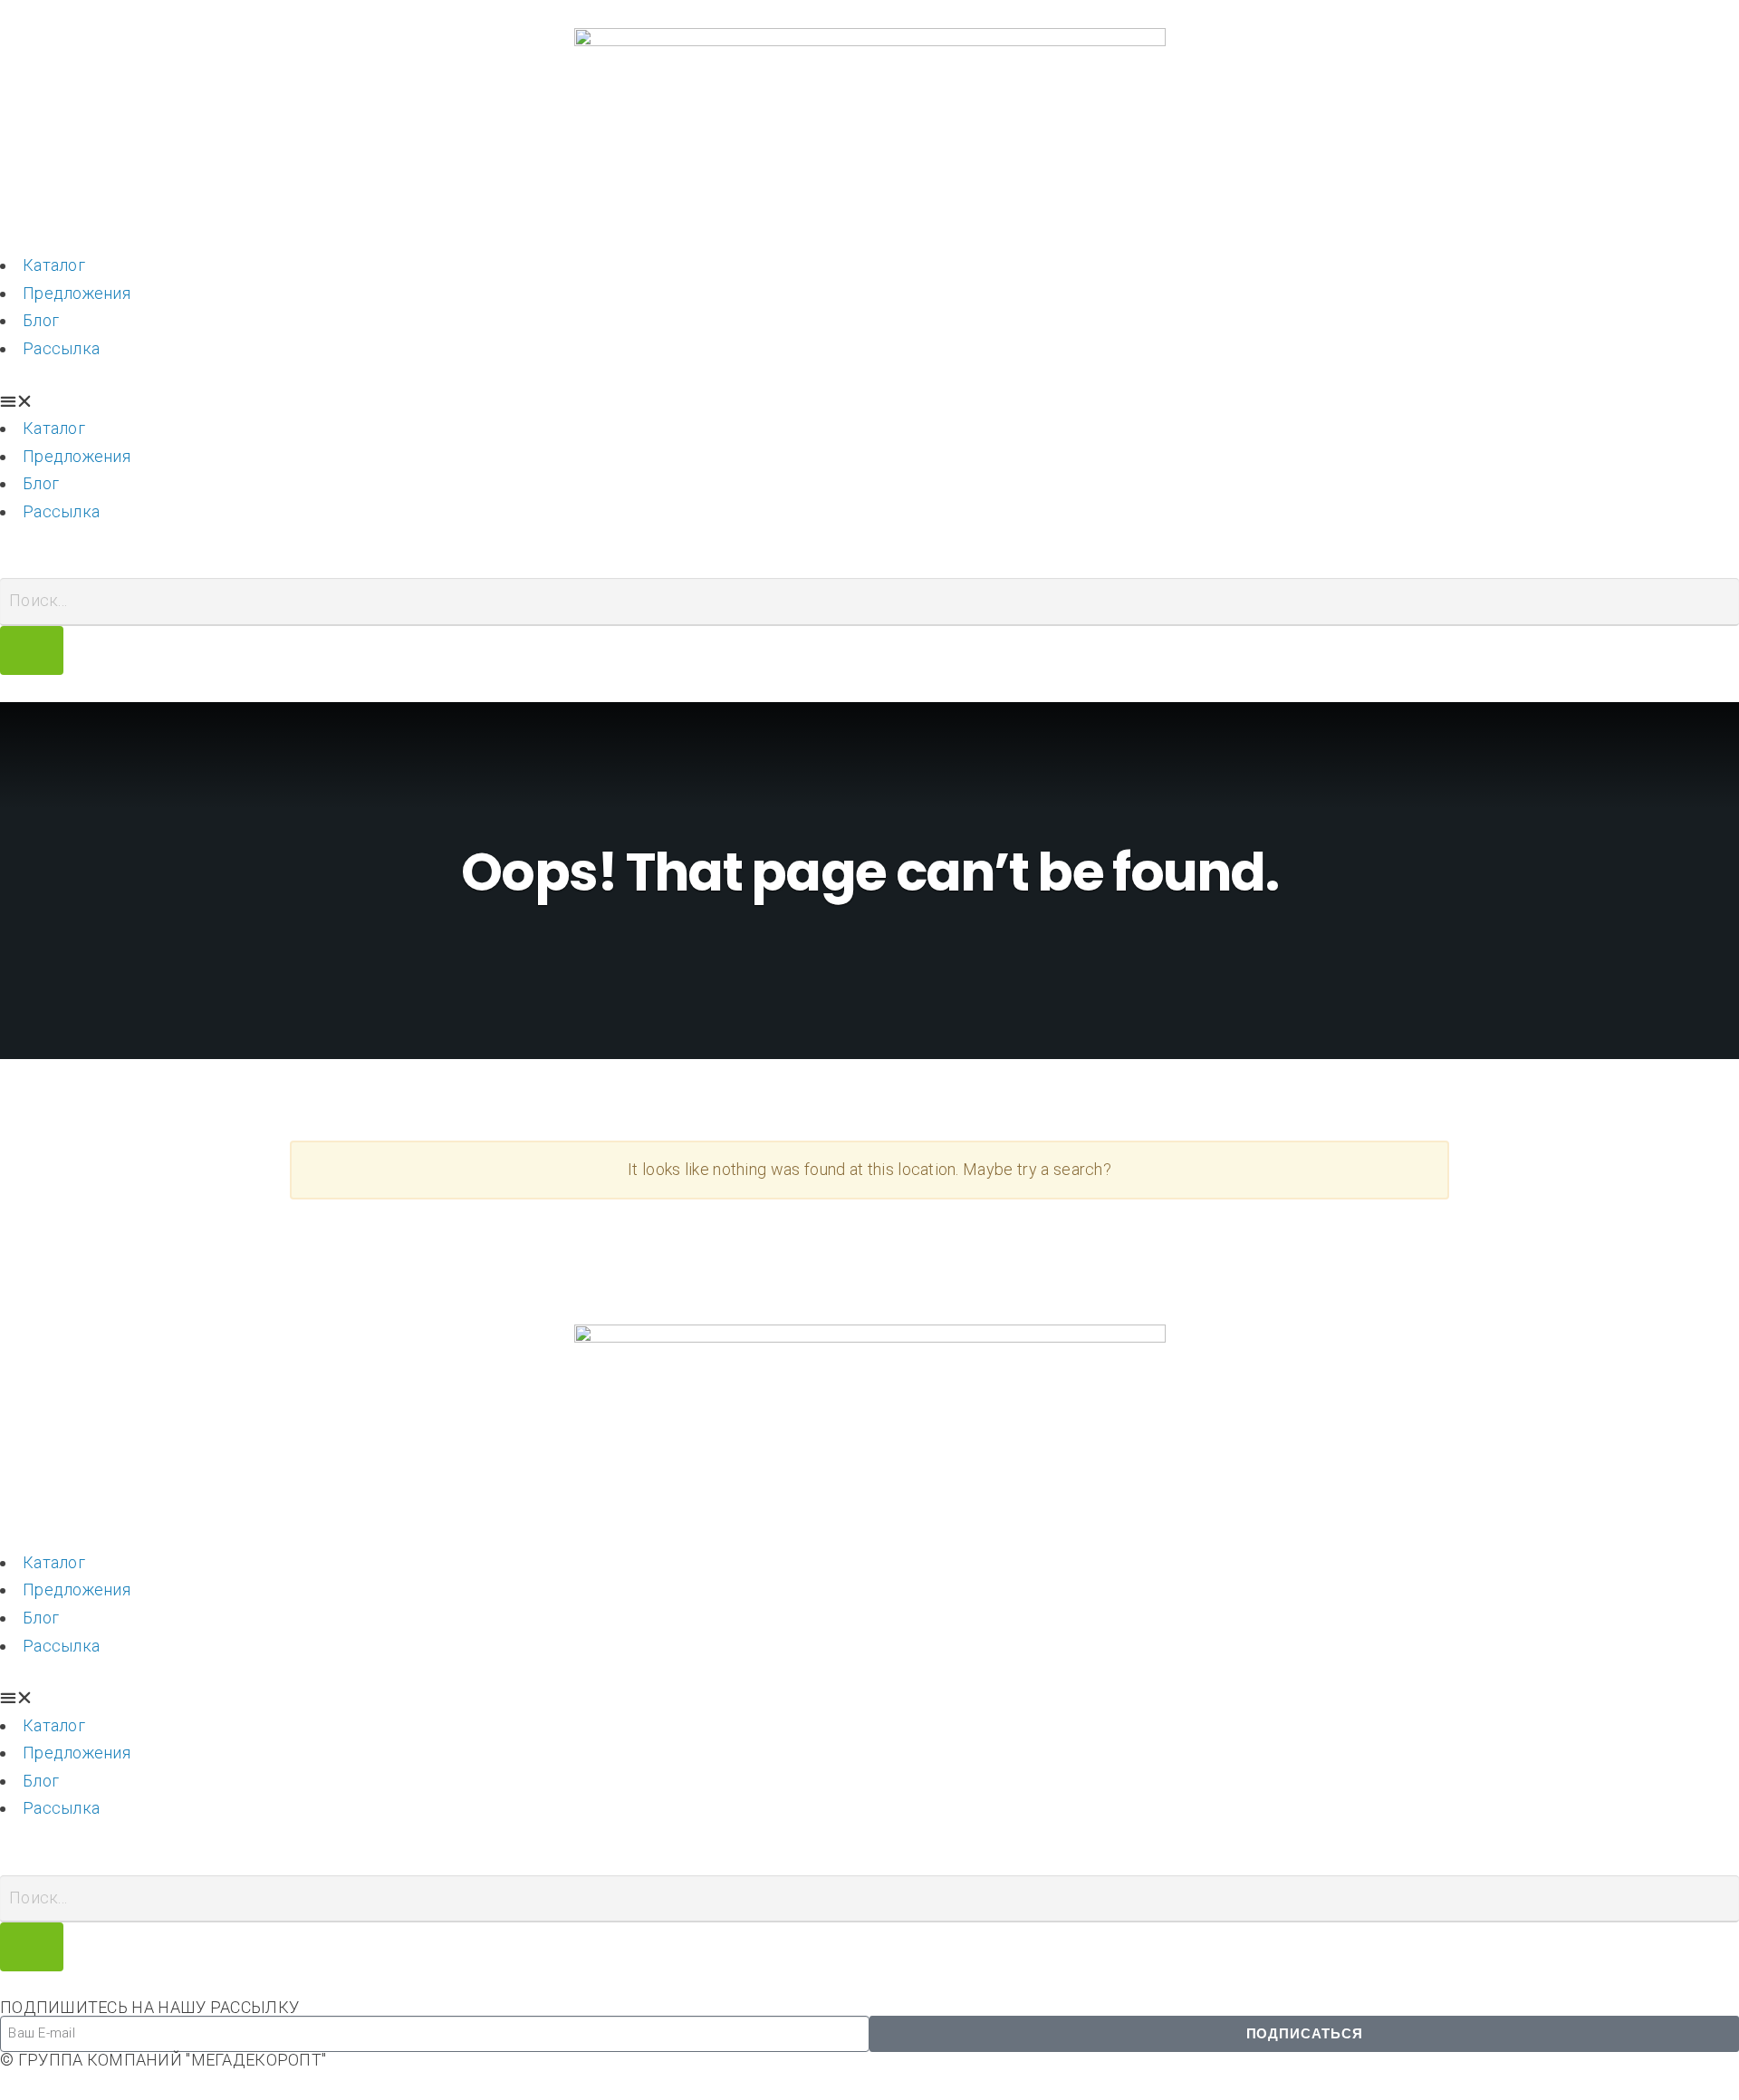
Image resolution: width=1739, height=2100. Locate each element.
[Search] (32, 650)
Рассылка (61, 348)
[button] (869, 402)
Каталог (54, 265)
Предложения (77, 293)
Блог (41, 320)
